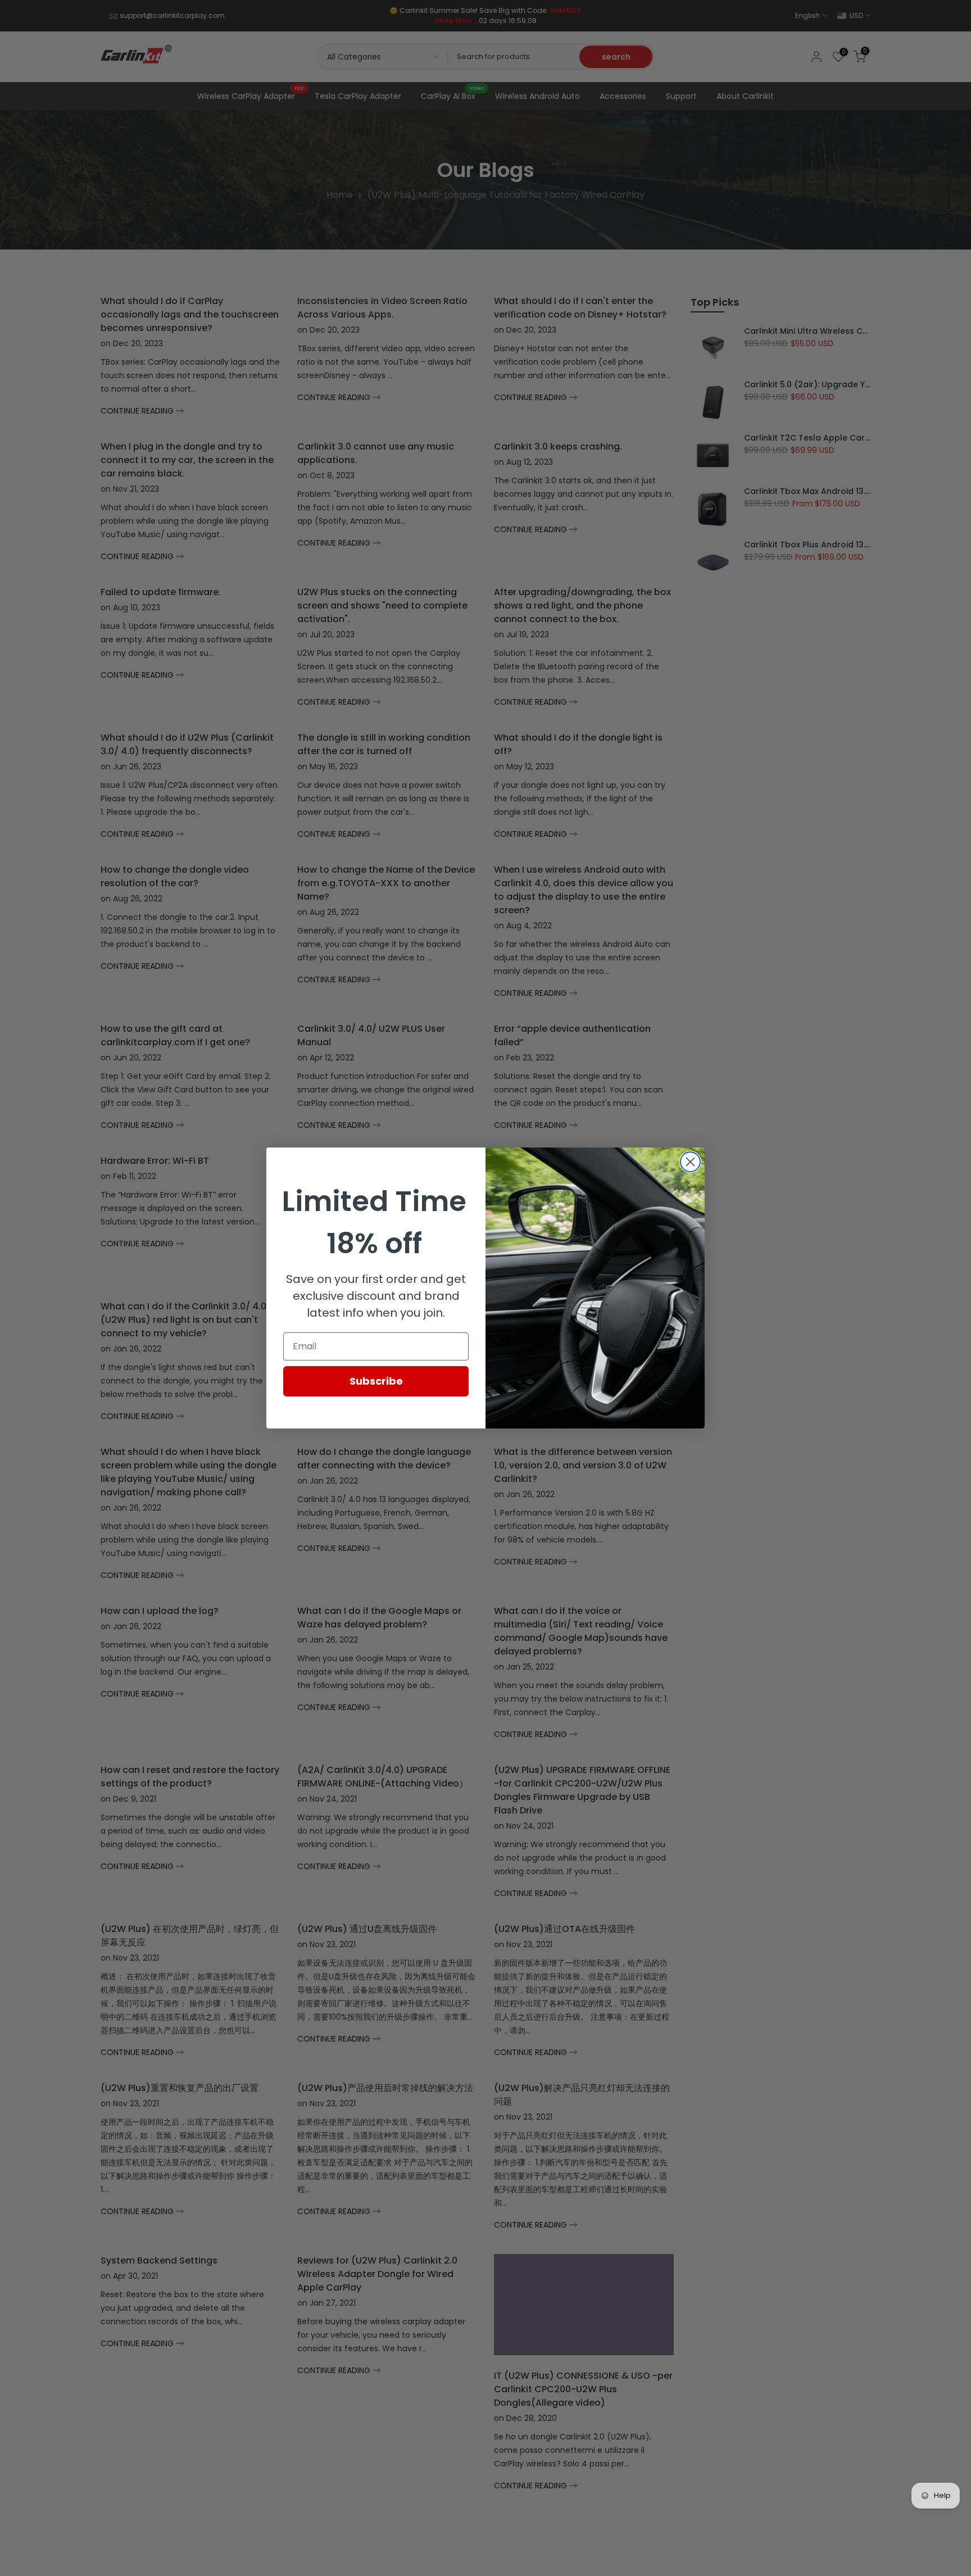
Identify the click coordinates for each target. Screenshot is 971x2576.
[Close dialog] (690, 1162)
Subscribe (376, 1381)
